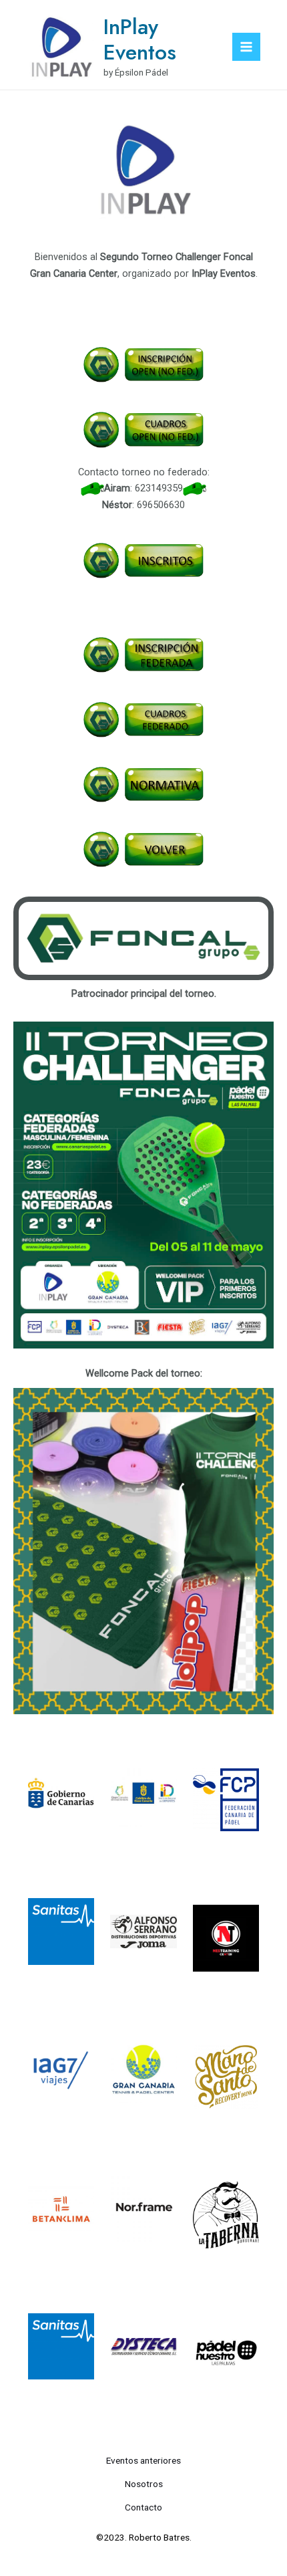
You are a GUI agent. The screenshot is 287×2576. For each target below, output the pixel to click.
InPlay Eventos (140, 39)
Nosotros (144, 2484)
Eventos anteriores (143, 2460)
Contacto (143, 2507)
